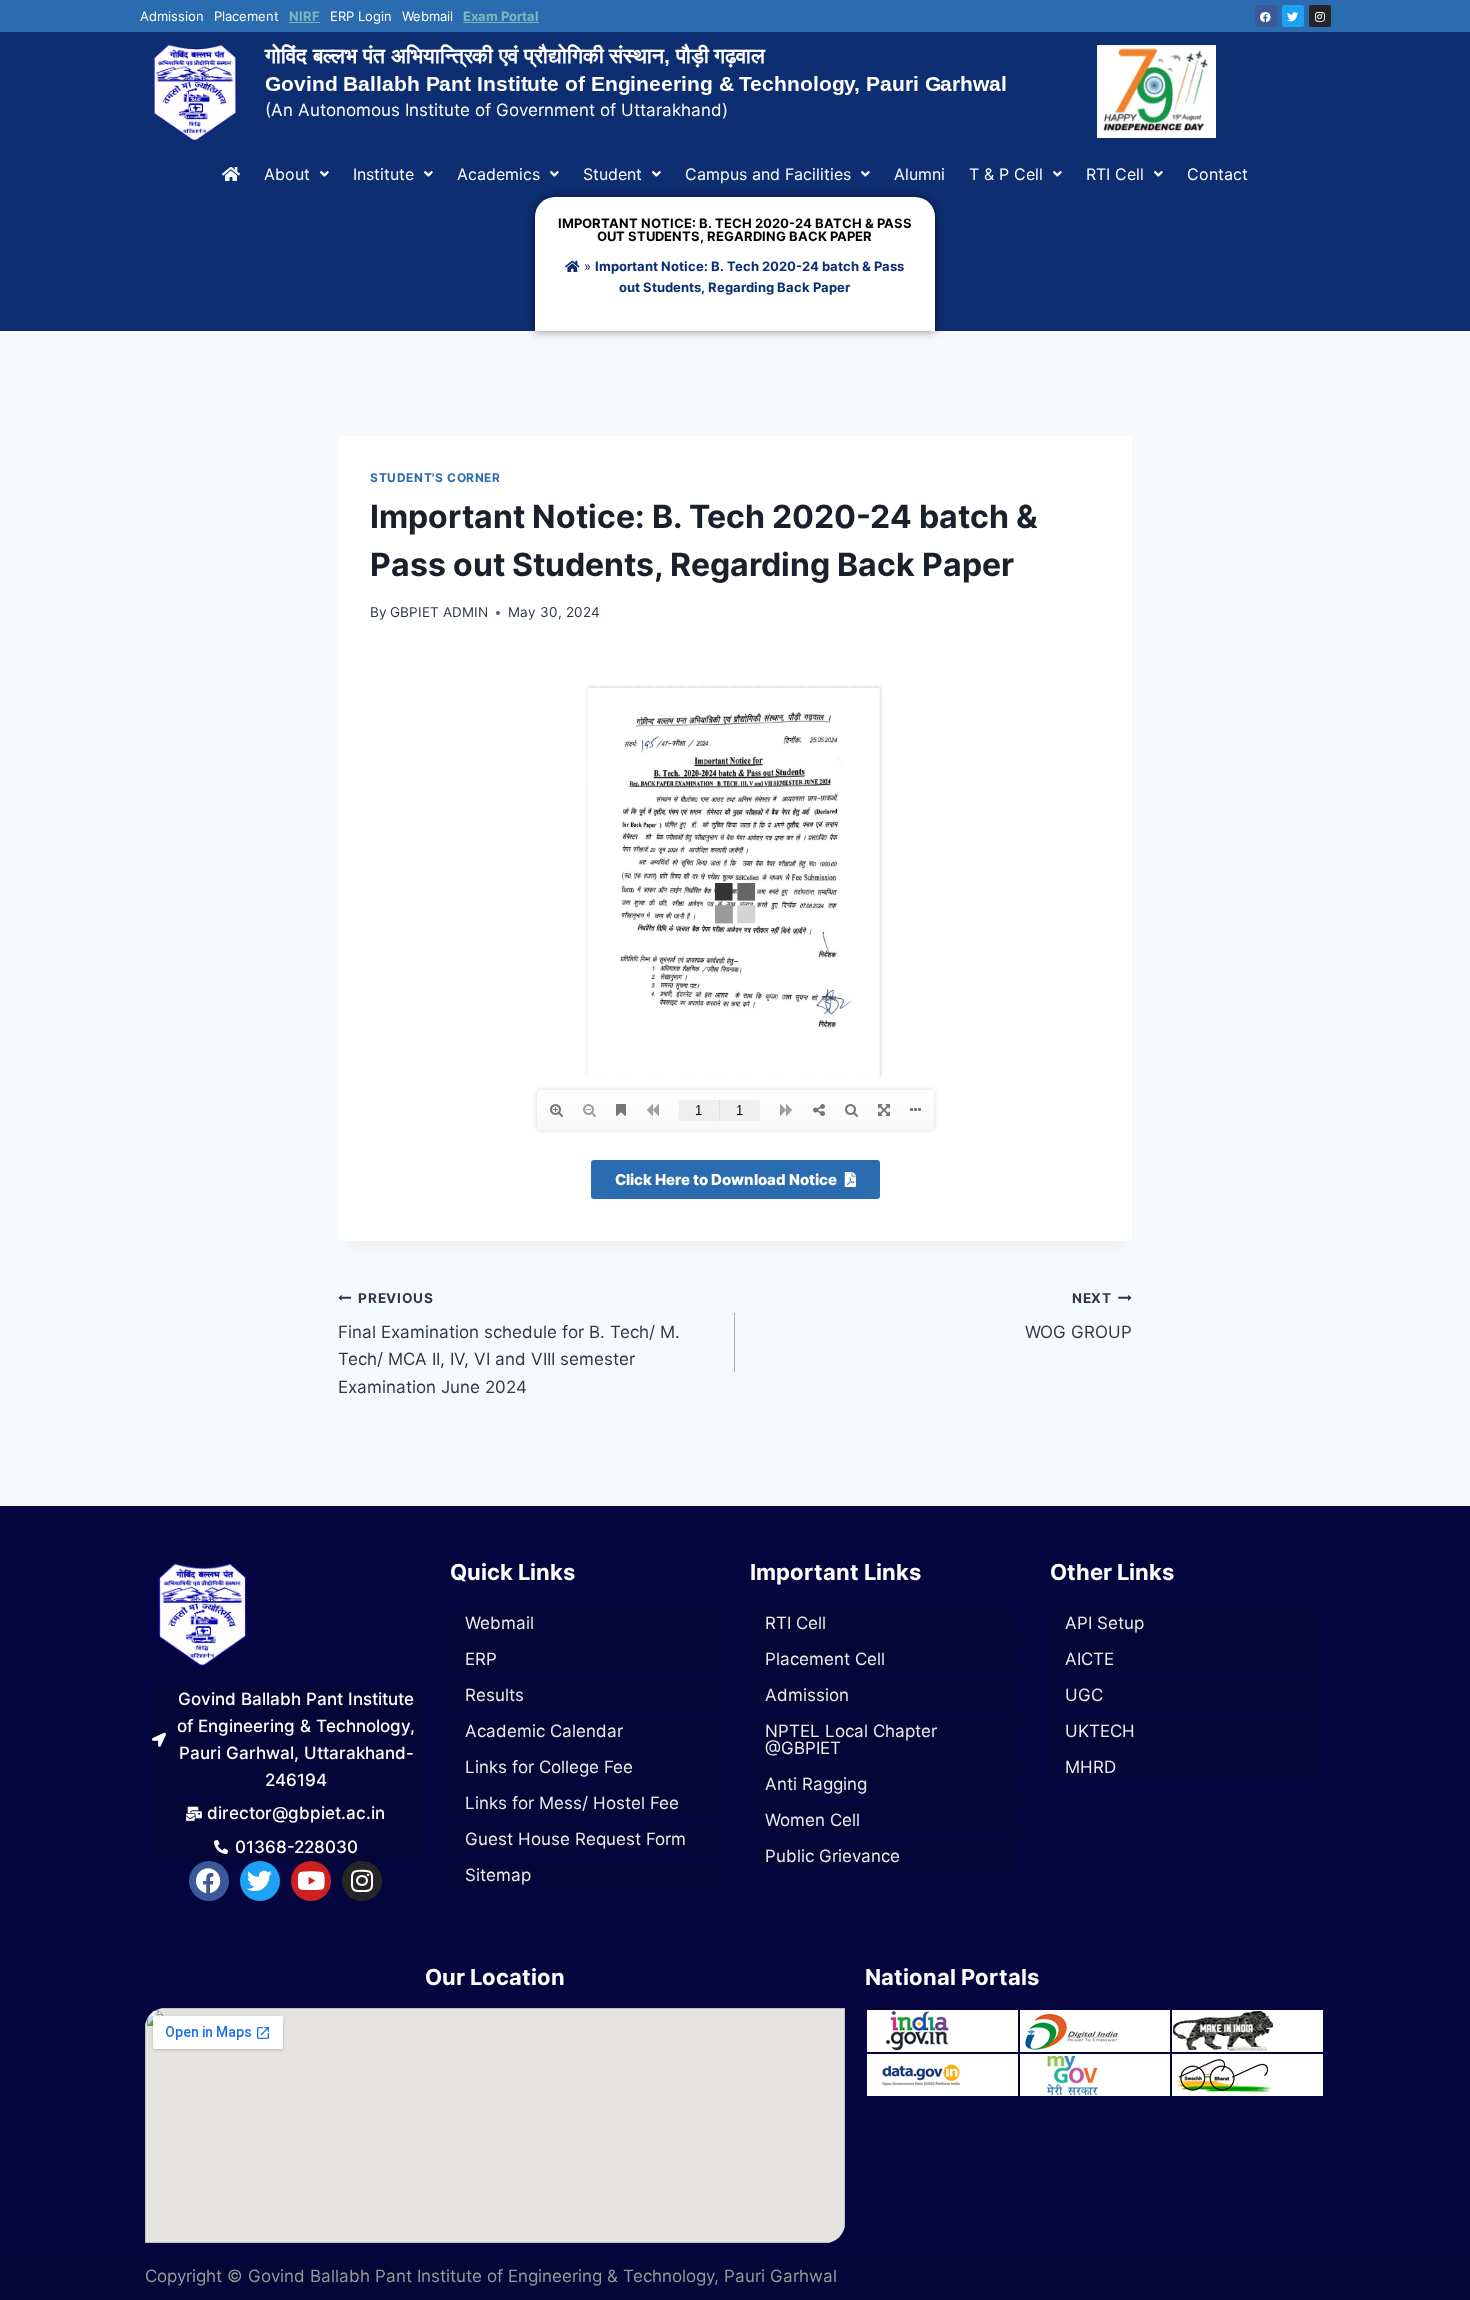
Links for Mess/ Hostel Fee (572, 1803)
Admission (172, 16)
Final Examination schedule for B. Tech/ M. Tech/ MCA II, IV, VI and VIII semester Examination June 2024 (509, 1343)
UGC (1084, 1695)
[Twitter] (1293, 16)
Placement (246, 16)
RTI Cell (1115, 174)
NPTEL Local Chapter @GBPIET (851, 1739)
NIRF (304, 16)
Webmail (427, 16)
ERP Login (361, 16)
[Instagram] (1320, 16)
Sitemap (498, 1875)
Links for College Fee (549, 1767)
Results (494, 1695)
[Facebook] (1266, 16)
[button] (296, 174)
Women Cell (812, 1820)
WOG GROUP (1078, 1316)
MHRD (1090, 1767)
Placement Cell (825, 1659)
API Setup (1104, 1623)
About (287, 174)
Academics (498, 174)
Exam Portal (501, 16)
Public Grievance (832, 1856)
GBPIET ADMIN (439, 612)
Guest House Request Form (575, 1839)
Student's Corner (435, 477)
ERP (481, 1659)
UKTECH (1100, 1731)
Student (612, 174)
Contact (1217, 174)
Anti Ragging (816, 1784)
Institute (383, 174)
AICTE (1089, 1659)
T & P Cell (1006, 174)
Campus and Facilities (768, 174)
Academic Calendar (544, 1731)
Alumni (919, 174)
